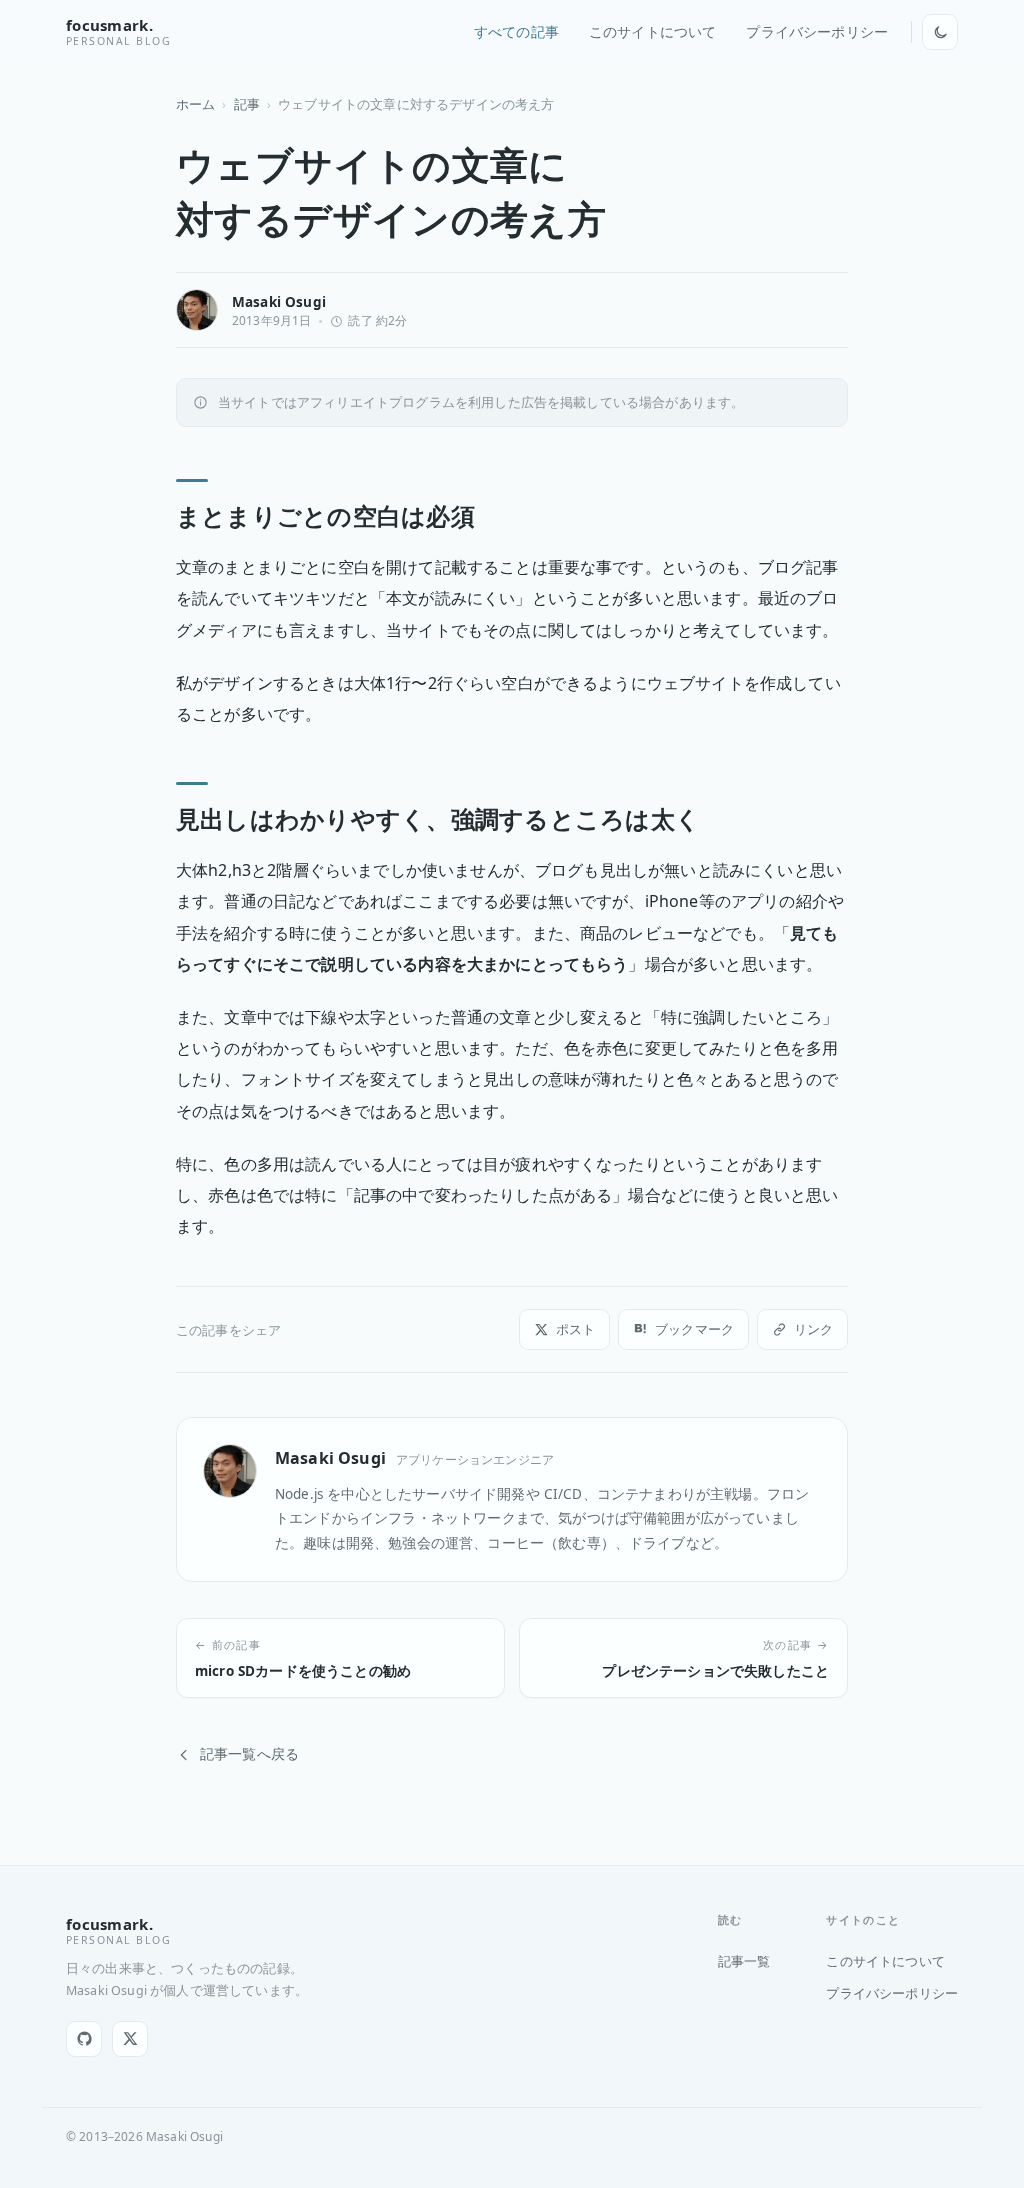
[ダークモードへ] (940, 32)
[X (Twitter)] (130, 2039)
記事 (247, 104)
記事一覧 (744, 1961)
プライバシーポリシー (817, 32)
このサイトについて (652, 32)
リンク (813, 1329)
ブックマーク (694, 1329)
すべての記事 (516, 32)
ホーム (195, 104)
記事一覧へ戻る (249, 1754)
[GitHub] (84, 2039)
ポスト (575, 1329)
